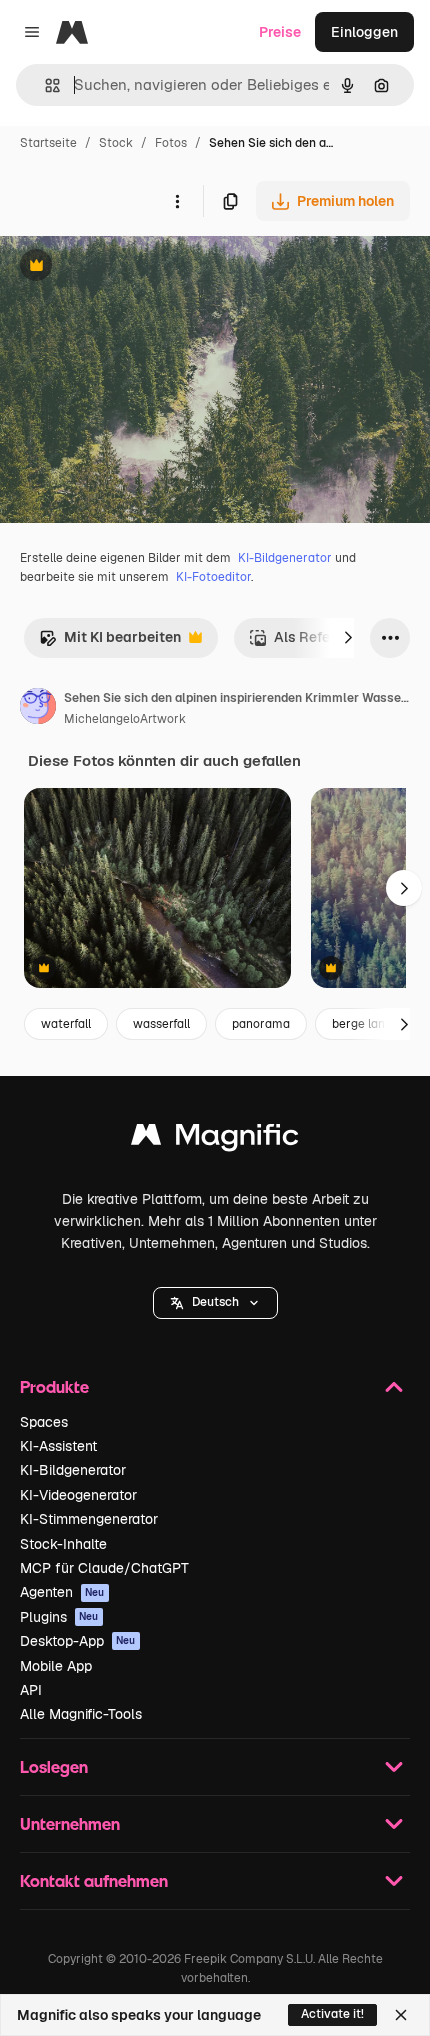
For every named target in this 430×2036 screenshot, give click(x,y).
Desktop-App (78, 1641)
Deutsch (215, 1302)
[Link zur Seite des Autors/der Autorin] (38, 709)
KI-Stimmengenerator (89, 1519)
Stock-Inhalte (63, 1544)
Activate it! (332, 2014)
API (31, 1690)
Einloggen (364, 32)
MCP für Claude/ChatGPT (104, 1568)
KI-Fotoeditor (213, 577)
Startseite (48, 143)
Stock (116, 143)
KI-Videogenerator (78, 1495)
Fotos (171, 143)
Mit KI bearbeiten (110, 642)
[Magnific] (215, 1139)
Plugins (59, 1617)
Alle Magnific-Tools (81, 1714)
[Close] (401, 2015)
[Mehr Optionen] (177, 201)
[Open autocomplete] (44, 85)
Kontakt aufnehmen (94, 1880)
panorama (261, 1024)
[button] (215, 1303)
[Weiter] (348, 638)
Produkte (54, 1386)
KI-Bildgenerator (285, 558)
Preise (280, 32)
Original (128, 267)
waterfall (66, 1024)
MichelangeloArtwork (125, 719)
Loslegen (54, 1766)
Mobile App (56, 1666)
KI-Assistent (58, 1446)
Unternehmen (70, 1823)
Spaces (44, 1422)
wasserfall (161, 1024)
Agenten (62, 1592)
